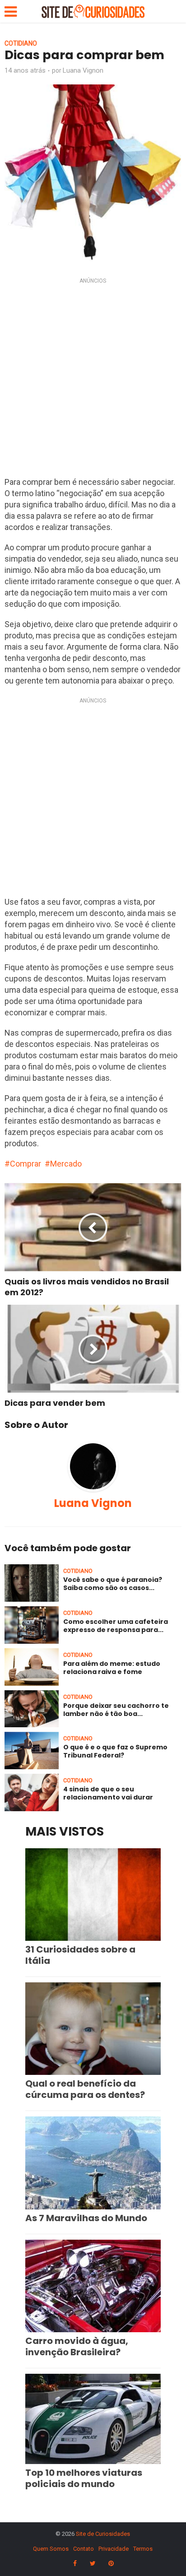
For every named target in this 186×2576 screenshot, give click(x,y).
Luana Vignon (83, 70)
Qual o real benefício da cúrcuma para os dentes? (85, 2089)
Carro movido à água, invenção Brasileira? (77, 2346)
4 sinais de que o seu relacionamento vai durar (108, 1793)
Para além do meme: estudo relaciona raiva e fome (112, 1668)
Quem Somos (51, 2549)
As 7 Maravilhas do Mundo (86, 2218)
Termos (143, 2549)
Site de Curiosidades (103, 2534)
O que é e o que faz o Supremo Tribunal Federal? (115, 1751)
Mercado (66, 1164)
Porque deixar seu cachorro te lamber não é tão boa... (116, 1710)
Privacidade (114, 2549)
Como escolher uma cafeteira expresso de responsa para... (116, 1626)
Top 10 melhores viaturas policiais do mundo (84, 2478)
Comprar (26, 1164)
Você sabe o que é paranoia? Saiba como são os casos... (113, 1584)
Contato (84, 2549)
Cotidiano (21, 43)
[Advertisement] (93, 380)
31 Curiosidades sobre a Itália (80, 1955)
